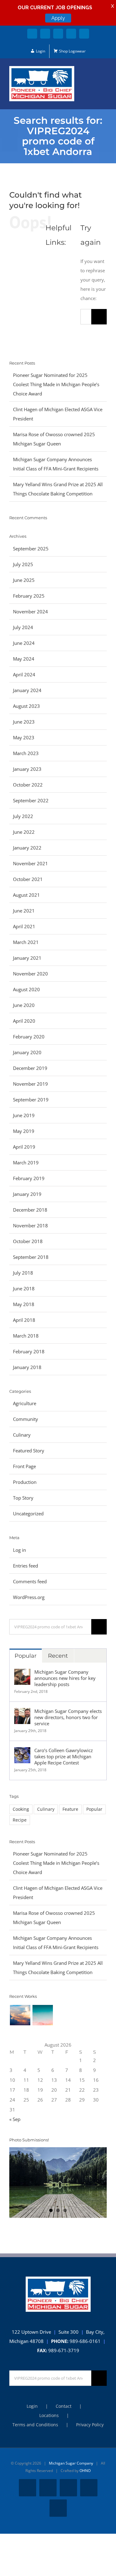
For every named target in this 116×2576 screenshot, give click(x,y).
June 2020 (24, 1005)
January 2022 (27, 848)
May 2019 (24, 1131)
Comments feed (30, 1581)
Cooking (21, 1809)
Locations (49, 2415)
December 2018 (30, 1210)
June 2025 (24, 580)
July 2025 (23, 564)
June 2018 (24, 1288)
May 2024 (24, 659)
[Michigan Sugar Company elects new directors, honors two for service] (22, 1713)
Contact (64, 2406)
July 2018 (23, 1273)
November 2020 (30, 974)
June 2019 (24, 1115)
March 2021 (26, 942)
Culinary (22, 1435)
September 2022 (31, 800)
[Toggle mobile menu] (104, 75)
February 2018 (29, 1351)
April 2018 (24, 1320)
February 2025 (29, 596)
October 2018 (28, 1241)
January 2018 (27, 1367)
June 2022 (24, 832)
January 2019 (27, 1194)
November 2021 (30, 863)
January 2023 (27, 769)
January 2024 (27, 690)
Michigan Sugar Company (71, 2463)
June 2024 (24, 643)
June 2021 (24, 911)
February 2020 (29, 1037)
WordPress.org (29, 1597)
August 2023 (26, 706)
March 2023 (26, 753)
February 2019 (29, 1178)
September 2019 (31, 1100)
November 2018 (30, 1225)
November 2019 (30, 1084)
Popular (26, 1656)
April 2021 (24, 926)
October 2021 (28, 879)
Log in (19, 1550)
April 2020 (24, 1021)
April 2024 (24, 674)
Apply (58, 18)
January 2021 (27, 958)
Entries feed (26, 1566)
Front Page (24, 1466)
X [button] (112, 6)
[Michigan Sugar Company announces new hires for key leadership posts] (22, 1673)
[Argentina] (43, 2015)
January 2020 (27, 1052)
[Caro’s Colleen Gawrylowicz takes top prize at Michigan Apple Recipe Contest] (22, 1752)
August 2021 (26, 895)
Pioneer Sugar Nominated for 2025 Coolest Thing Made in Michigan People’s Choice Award (56, 384)
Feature (70, 1809)
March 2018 (26, 1336)
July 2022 (23, 816)
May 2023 (24, 737)
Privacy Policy (90, 2425)
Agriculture (25, 1403)
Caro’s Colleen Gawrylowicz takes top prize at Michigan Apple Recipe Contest (64, 1756)
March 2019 (26, 1163)
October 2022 (28, 785)
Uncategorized (28, 1513)
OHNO (85, 2471)
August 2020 (26, 989)
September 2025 (31, 549)
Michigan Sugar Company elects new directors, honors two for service (68, 1717)
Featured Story (29, 1451)
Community (26, 1419)
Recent (58, 1656)
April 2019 (24, 1147)
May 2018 (24, 1304)
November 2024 (30, 612)
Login (32, 2406)
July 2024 (23, 627)
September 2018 (31, 1257)
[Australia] (20, 2015)
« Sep (15, 2119)
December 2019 (30, 1068)
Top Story (23, 1498)
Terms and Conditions (35, 2425)
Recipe (20, 1820)
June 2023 (24, 722)
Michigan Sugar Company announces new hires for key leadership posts (65, 1678)
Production (25, 1482)
